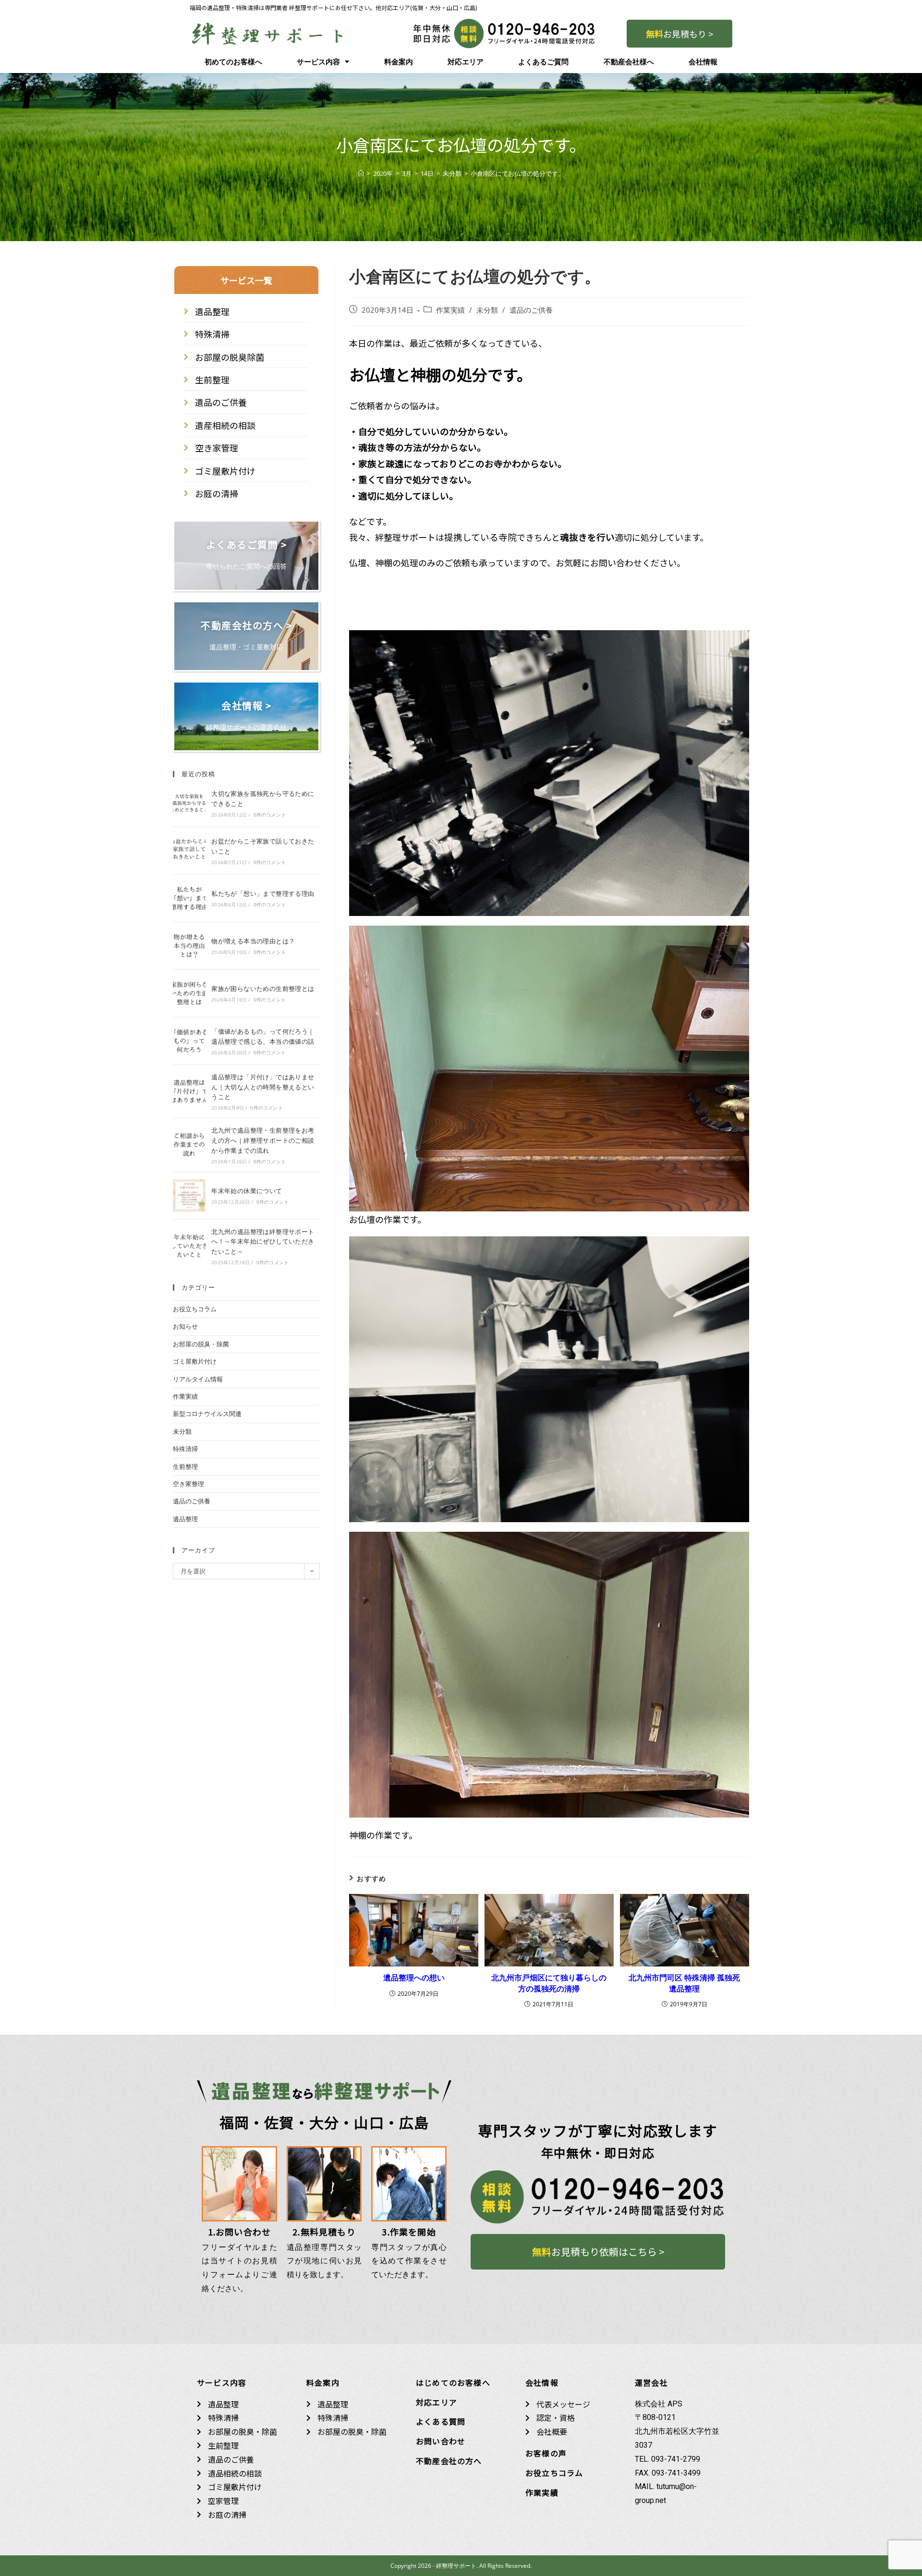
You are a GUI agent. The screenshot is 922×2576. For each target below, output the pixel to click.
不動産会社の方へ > (246, 625)
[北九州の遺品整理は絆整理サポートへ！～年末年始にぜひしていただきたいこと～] (189, 1246)
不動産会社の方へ (449, 2461)
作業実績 (450, 310)
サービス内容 (318, 62)
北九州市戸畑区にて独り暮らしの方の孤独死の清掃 (549, 1983)
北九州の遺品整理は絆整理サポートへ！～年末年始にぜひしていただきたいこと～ (263, 1242)
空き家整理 (188, 1484)
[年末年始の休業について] (189, 1196)
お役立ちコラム (195, 1309)
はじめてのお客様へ (453, 2382)
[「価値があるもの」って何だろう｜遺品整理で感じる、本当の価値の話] (189, 1041)
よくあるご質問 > (247, 544)
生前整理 (185, 1466)
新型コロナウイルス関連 (207, 1414)
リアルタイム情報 (198, 1379)
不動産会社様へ (629, 62)
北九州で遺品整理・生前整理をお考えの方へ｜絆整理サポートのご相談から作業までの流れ (263, 1140)
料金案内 (399, 62)
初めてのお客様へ (233, 62)
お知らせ (185, 1326)
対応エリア (466, 62)
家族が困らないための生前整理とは (263, 989)
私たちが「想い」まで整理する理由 (263, 893)
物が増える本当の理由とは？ (253, 941)
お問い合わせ (441, 2441)
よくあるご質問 (543, 62)
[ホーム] (361, 173)
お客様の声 (546, 2453)
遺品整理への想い (414, 1978)
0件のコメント (270, 815)
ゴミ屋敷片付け (195, 1361)
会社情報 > (246, 705)
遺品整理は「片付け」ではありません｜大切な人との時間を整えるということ (263, 1087)
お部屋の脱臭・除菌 (201, 1344)
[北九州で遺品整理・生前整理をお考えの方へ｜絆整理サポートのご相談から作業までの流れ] (189, 1145)
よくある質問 (441, 2421)
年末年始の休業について (247, 1191)
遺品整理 (185, 1519)
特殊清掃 (185, 1449)
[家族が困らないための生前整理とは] (189, 993)
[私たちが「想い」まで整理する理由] (189, 898)
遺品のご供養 (531, 310)
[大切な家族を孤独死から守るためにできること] (189, 803)
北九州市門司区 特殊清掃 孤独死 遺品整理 (684, 1983)
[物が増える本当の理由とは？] (189, 946)
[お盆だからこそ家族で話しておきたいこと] (189, 851)
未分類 (487, 310)
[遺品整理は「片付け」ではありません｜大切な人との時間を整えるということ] (189, 1091)
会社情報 (703, 62)
